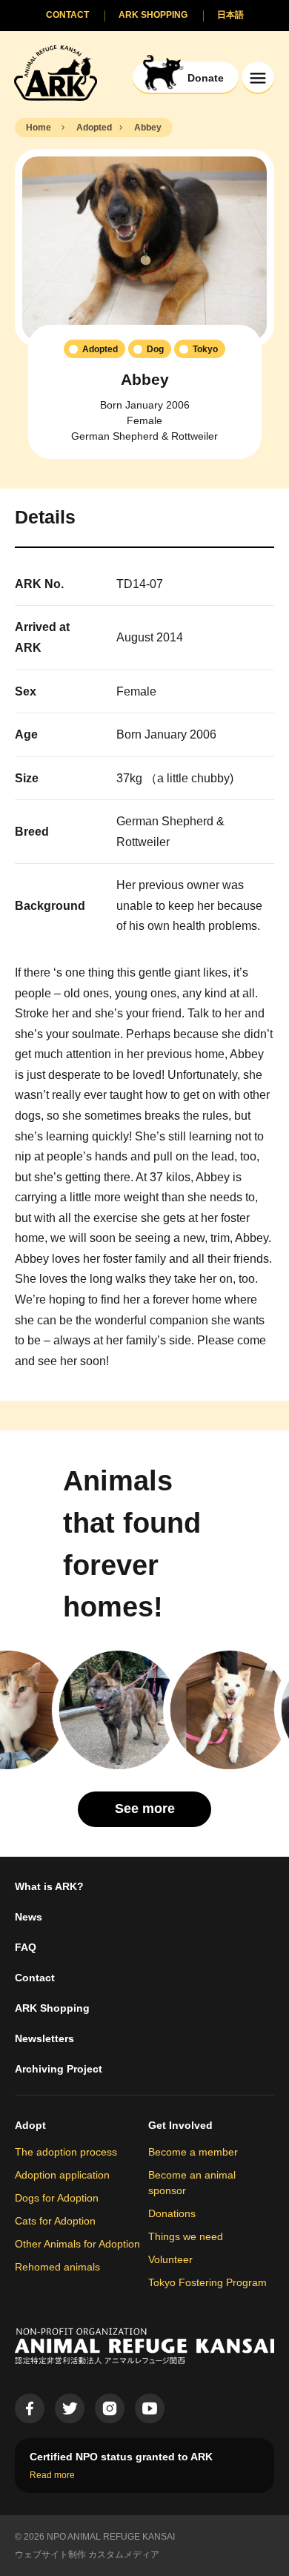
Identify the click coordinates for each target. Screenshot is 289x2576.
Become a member (193, 2152)
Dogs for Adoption (57, 2198)
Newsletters (44, 2038)
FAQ (26, 1947)
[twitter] (70, 2408)
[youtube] (150, 2408)
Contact (35, 1978)
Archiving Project (59, 2069)
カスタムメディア (124, 2554)
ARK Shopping (52, 2008)
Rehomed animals (57, 2267)
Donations (172, 2213)
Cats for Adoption (55, 2221)
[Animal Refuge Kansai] (56, 72)
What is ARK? (49, 1886)
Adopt (30, 2125)
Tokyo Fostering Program (207, 2282)
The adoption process (66, 2152)
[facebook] (30, 2408)
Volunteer (170, 2259)
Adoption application (62, 2175)
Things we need (186, 2236)
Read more (52, 2475)
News (29, 1917)
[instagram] (110, 2408)
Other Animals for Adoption (77, 2244)
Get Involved (180, 2125)
